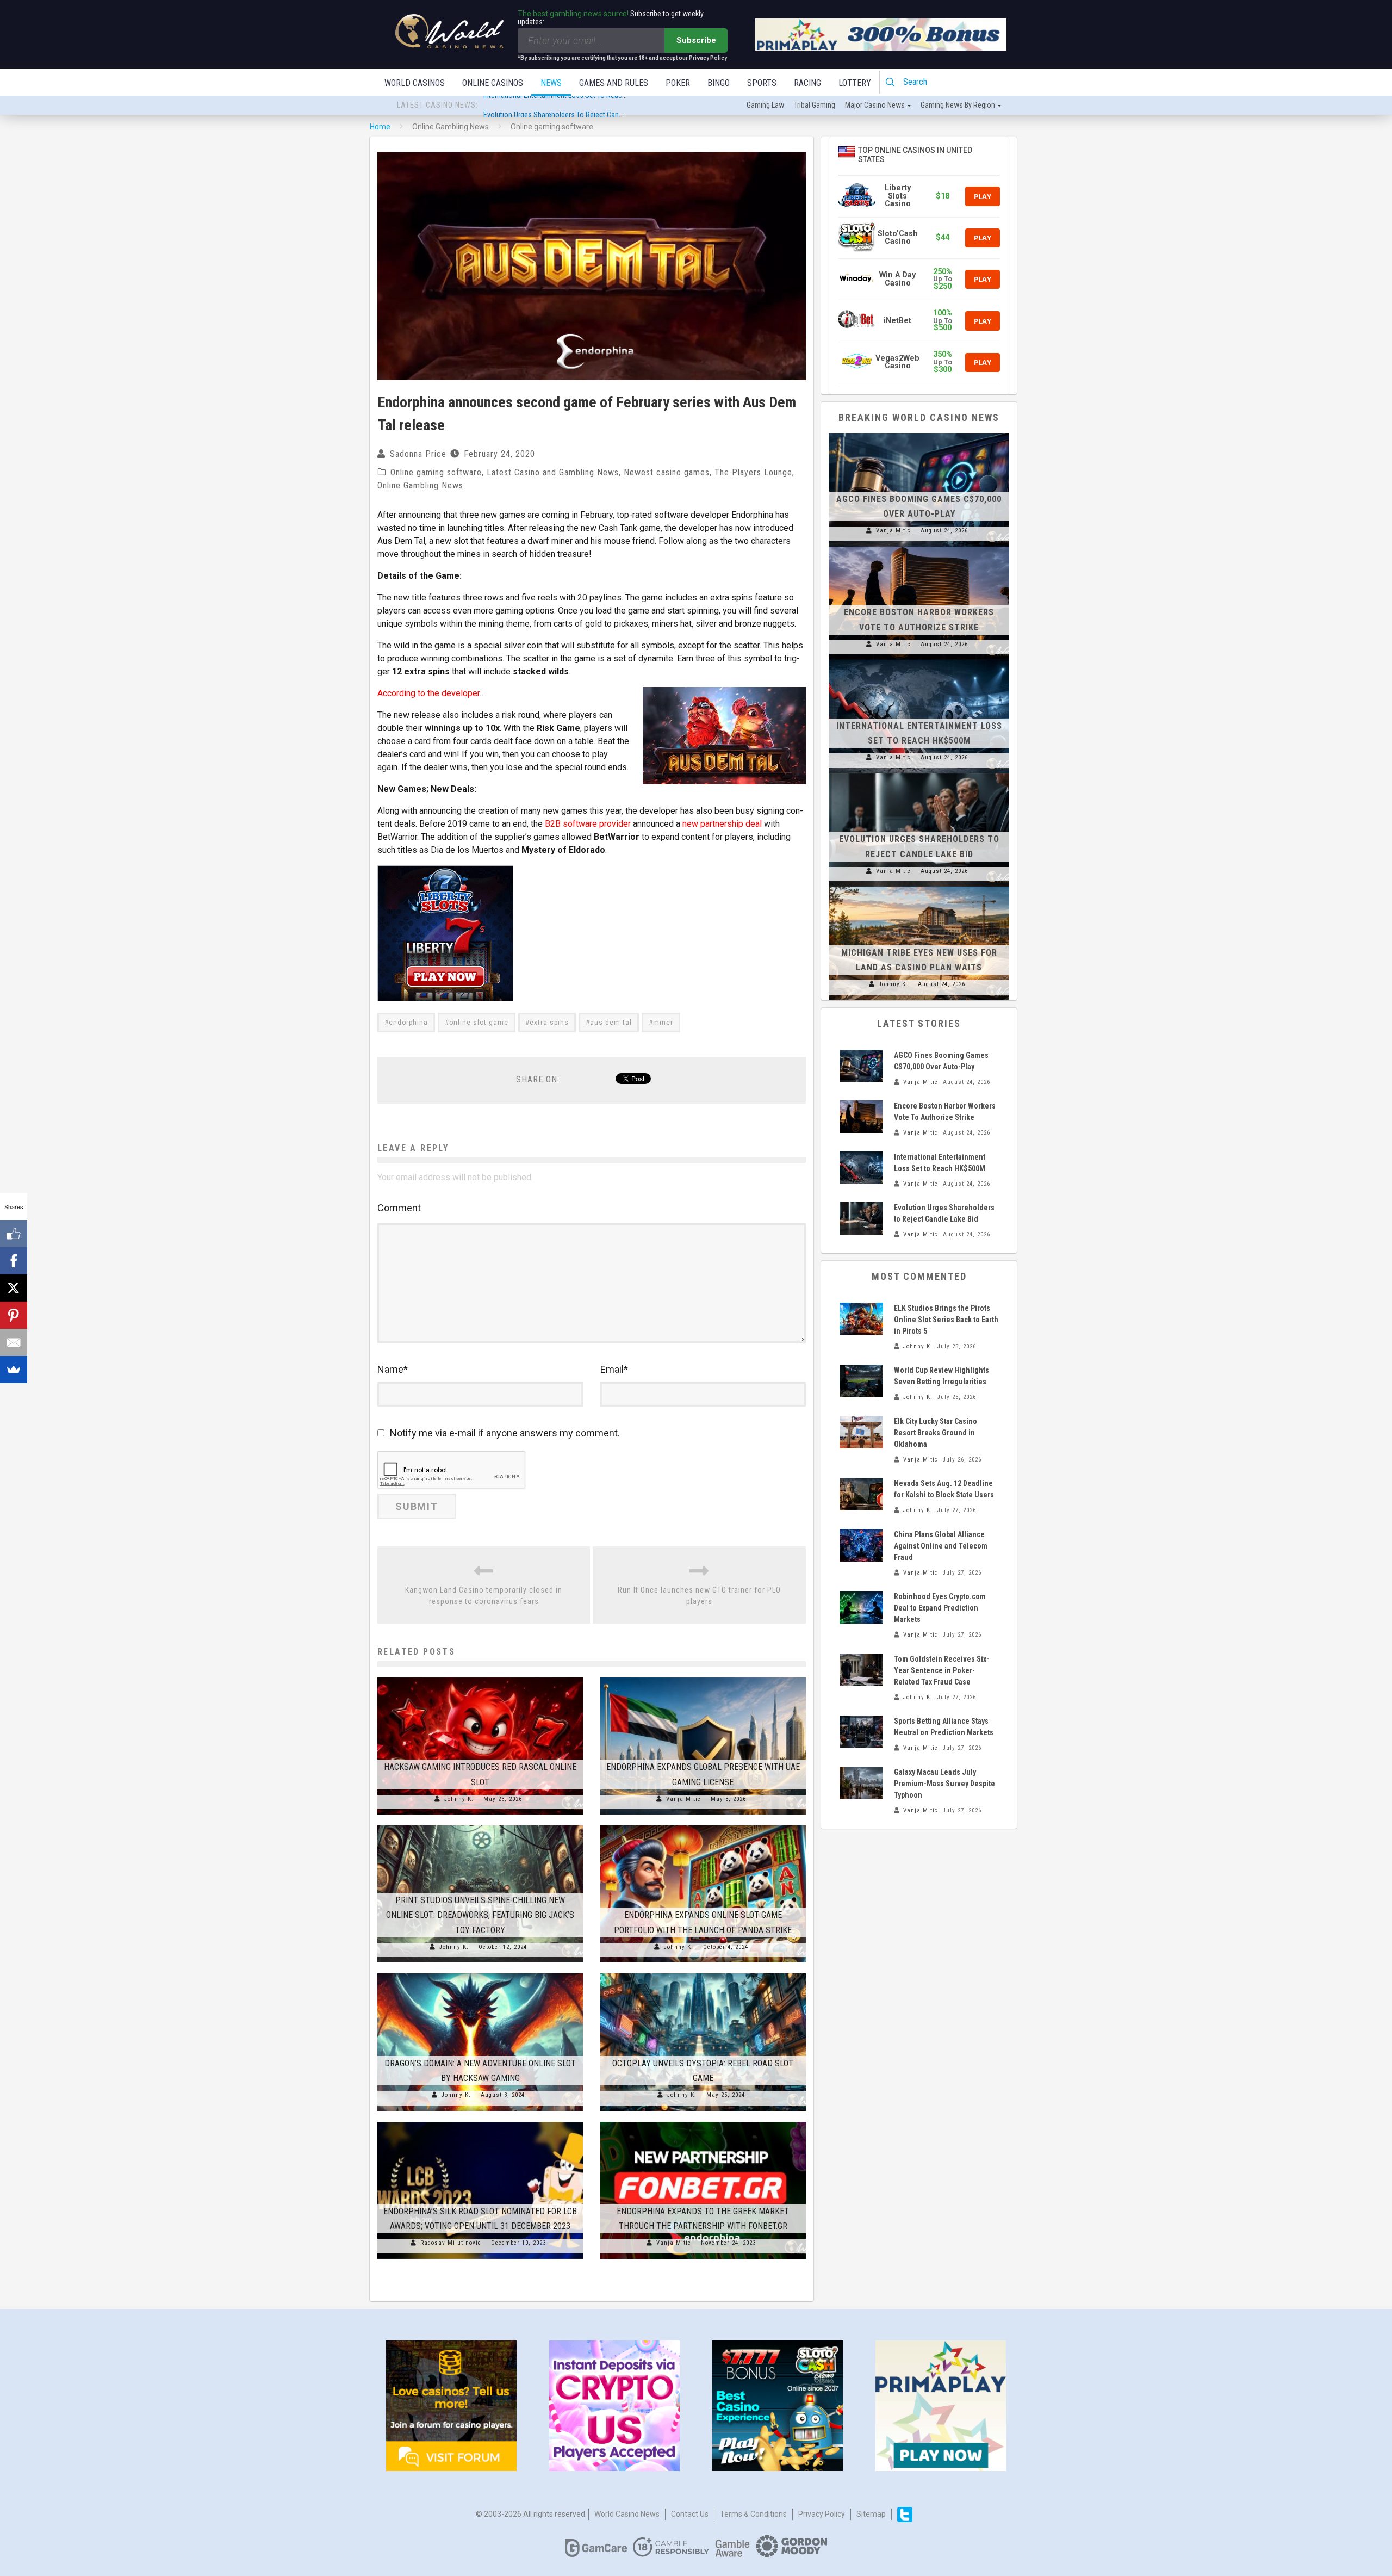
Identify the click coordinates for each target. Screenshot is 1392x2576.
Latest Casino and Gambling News (553, 472)
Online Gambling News (420, 485)
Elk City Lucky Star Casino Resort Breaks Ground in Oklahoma (936, 1433)
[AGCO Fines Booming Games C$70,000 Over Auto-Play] (919, 433)
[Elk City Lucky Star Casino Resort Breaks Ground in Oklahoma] (861, 1432)
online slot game (479, 1023)
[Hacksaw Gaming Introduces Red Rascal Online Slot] (480, 1677)
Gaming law (765, 105)
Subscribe (696, 40)
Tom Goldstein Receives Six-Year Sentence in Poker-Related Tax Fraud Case (942, 1670)
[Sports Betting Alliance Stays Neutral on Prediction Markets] (861, 1732)
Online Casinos (493, 83)
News (551, 83)
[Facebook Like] (14, 1234)
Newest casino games (667, 472)
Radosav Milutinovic (451, 2243)
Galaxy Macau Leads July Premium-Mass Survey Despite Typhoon (944, 1784)
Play (983, 196)
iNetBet (897, 321)
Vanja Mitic (683, 1799)
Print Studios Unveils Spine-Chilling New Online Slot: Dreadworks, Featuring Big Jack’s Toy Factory (480, 1915)
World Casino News (627, 2514)
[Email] (14, 1342)
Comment (399, 1208)
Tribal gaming (815, 105)
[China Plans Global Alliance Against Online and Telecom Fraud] (861, 1545)
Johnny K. (459, 1799)
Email (614, 1369)
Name (393, 1369)
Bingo (719, 83)
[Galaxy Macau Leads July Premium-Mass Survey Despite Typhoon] (861, 1783)
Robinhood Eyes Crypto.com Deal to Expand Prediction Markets (940, 1608)
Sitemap (871, 2514)
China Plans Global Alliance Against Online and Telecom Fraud (941, 1546)
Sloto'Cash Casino (898, 237)
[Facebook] (14, 1261)
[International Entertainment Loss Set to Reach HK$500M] (919, 660)
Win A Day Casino (897, 279)
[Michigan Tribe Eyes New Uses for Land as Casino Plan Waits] (919, 887)
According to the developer (428, 693)
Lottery (855, 83)
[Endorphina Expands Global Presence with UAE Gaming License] (703, 1677)
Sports (762, 83)
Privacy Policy (822, 2514)
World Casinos (415, 83)
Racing (807, 83)
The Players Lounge (753, 472)
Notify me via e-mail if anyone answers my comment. (505, 1433)
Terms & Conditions (753, 2514)
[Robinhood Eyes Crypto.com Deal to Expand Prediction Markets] (861, 1607)
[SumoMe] (14, 1370)
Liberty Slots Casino (898, 196)
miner (663, 1023)
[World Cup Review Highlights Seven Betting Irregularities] (861, 1381)
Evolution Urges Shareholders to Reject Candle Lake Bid (569, 106)
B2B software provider (588, 824)
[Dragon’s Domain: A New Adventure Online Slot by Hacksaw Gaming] (480, 1973)
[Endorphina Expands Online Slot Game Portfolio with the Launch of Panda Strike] (703, 1825)
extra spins (549, 1023)
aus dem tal (611, 1023)
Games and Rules (614, 83)
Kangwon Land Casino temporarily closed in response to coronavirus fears (484, 1596)
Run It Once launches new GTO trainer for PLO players (699, 1596)
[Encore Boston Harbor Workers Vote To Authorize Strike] (919, 547)
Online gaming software (436, 472)
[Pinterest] (14, 1315)
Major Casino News (875, 105)
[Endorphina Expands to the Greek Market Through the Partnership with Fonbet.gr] (703, 2122)
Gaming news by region (958, 105)
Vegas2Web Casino (897, 362)
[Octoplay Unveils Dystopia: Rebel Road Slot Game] (703, 1973)
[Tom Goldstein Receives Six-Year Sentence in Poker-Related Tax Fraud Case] (861, 1670)
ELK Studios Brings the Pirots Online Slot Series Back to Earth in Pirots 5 (946, 1320)
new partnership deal (722, 824)
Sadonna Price (418, 454)
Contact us (690, 2514)
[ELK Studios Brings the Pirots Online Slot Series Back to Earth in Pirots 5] (861, 1319)
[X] (14, 1288)
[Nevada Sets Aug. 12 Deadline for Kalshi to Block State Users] (861, 1494)
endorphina (408, 1023)
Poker (678, 83)
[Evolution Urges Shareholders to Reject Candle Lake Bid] (919, 773)
